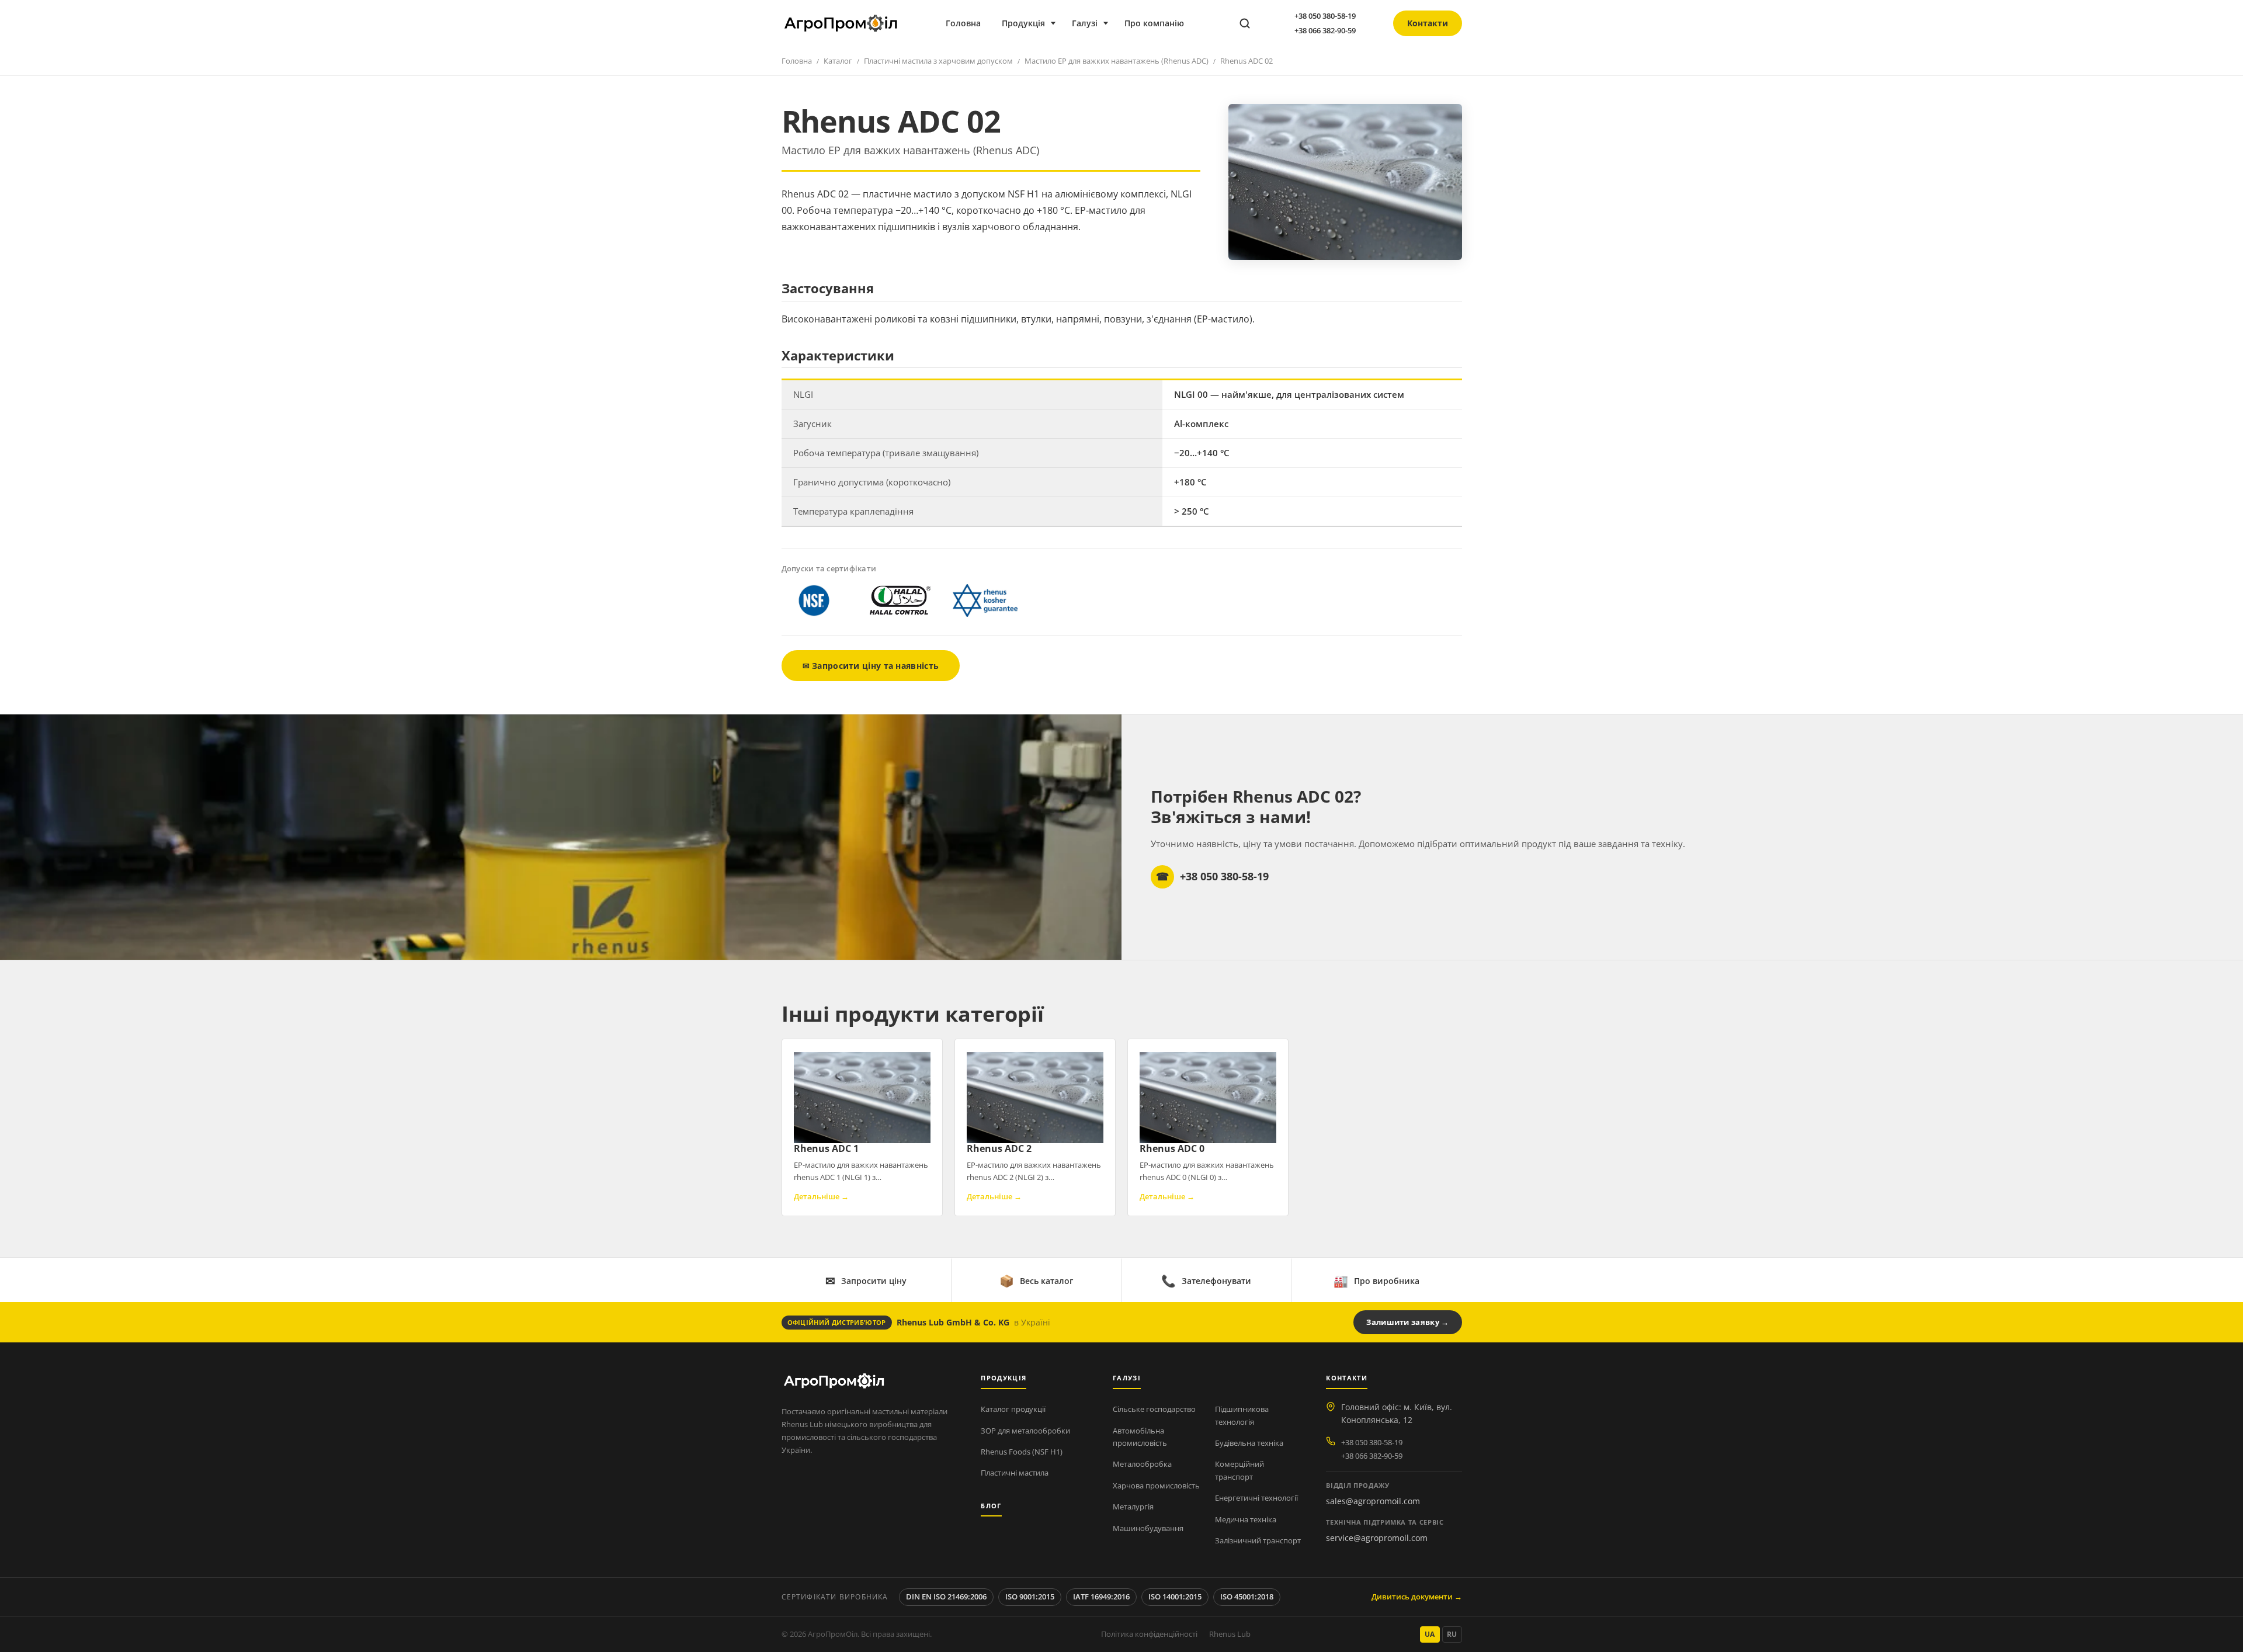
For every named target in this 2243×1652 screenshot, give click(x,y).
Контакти (1428, 23)
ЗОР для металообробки (1025, 1431)
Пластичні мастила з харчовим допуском (938, 61)
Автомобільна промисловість (1140, 1437)
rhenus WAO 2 (1354, 188)
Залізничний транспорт (1258, 1540)
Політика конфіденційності (1149, 1634)
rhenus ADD (1350, 167)
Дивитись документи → (1417, 1597)
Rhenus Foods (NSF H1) (1022, 1452)
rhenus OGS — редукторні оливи (1229, 147)
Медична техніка (1246, 1519)
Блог (991, 1506)
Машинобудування (1148, 1528)
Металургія (1133, 1507)
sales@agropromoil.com (1373, 1501)
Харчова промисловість (1156, 1486)
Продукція (1023, 23)
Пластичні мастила (1015, 1473)
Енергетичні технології (1256, 1498)
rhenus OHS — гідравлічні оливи (1229, 126)
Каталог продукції (1013, 1409)
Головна (963, 23)
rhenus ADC (1349, 147)
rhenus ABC (1349, 126)
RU (1452, 1634)
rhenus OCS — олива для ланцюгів (1232, 188)
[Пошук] (1245, 23)
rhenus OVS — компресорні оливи (1232, 167)
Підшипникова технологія (1242, 1415)
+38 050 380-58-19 (1325, 16)
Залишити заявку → (1407, 1322)
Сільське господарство (1154, 1409)
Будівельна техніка (1249, 1443)
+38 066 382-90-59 (1325, 30)
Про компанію (1154, 23)
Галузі (1085, 23)
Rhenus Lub (1230, 1634)
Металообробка (1142, 1464)
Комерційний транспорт (1239, 1470)
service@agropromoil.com (1377, 1538)
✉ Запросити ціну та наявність (871, 666)
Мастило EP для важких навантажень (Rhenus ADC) (1117, 61)
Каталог (838, 61)
